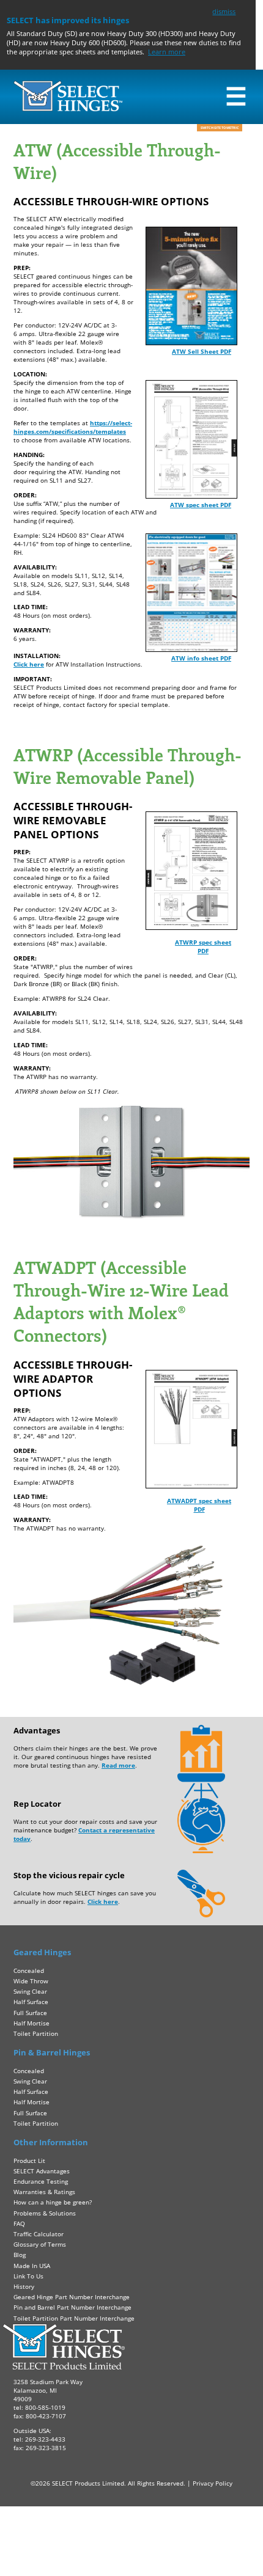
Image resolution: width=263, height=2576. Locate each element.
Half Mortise (31, 2023)
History (24, 2286)
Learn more (167, 52)
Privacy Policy (213, 2483)
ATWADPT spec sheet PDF (199, 1505)
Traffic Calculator (39, 2234)
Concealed (29, 1970)
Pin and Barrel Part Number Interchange (72, 2307)
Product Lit (29, 2161)
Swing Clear (30, 1991)
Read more (118, 1765)
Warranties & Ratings (44, 2192)
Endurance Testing (41, 2181)
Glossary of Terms (40, 2244)
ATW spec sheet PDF (201, 505)
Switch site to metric (220, 128)
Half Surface (31, 2002)
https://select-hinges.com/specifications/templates (73, 427)
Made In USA (32, 2266)
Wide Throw (31, 1981)
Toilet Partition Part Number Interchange (74, 2318)
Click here (29, 664)
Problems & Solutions (45, 2213)
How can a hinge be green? (53, 2202)
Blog (20, 2255)
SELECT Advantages (42, 2171)
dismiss (224, 11)
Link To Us (28, 2276)
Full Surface (30, 2013)
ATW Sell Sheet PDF (202, 351)
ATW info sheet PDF (201, 658)
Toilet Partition (36, 2033)
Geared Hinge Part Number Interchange (72, 2297)
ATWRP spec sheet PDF (203, 946)
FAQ (19, 2223)
